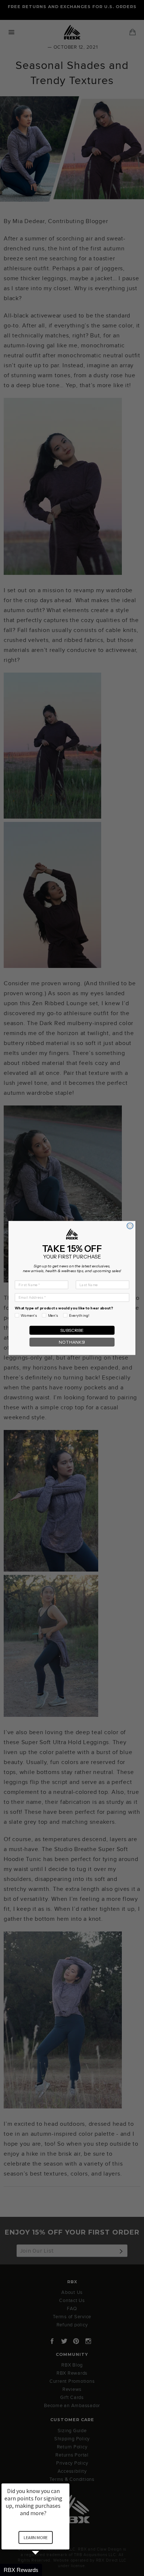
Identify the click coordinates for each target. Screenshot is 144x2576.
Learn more (36, 2537)
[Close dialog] (130, 1226)
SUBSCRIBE (72, 1330)
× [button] (66, 2478)
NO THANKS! (72, 1342)
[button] (44, 2570)
